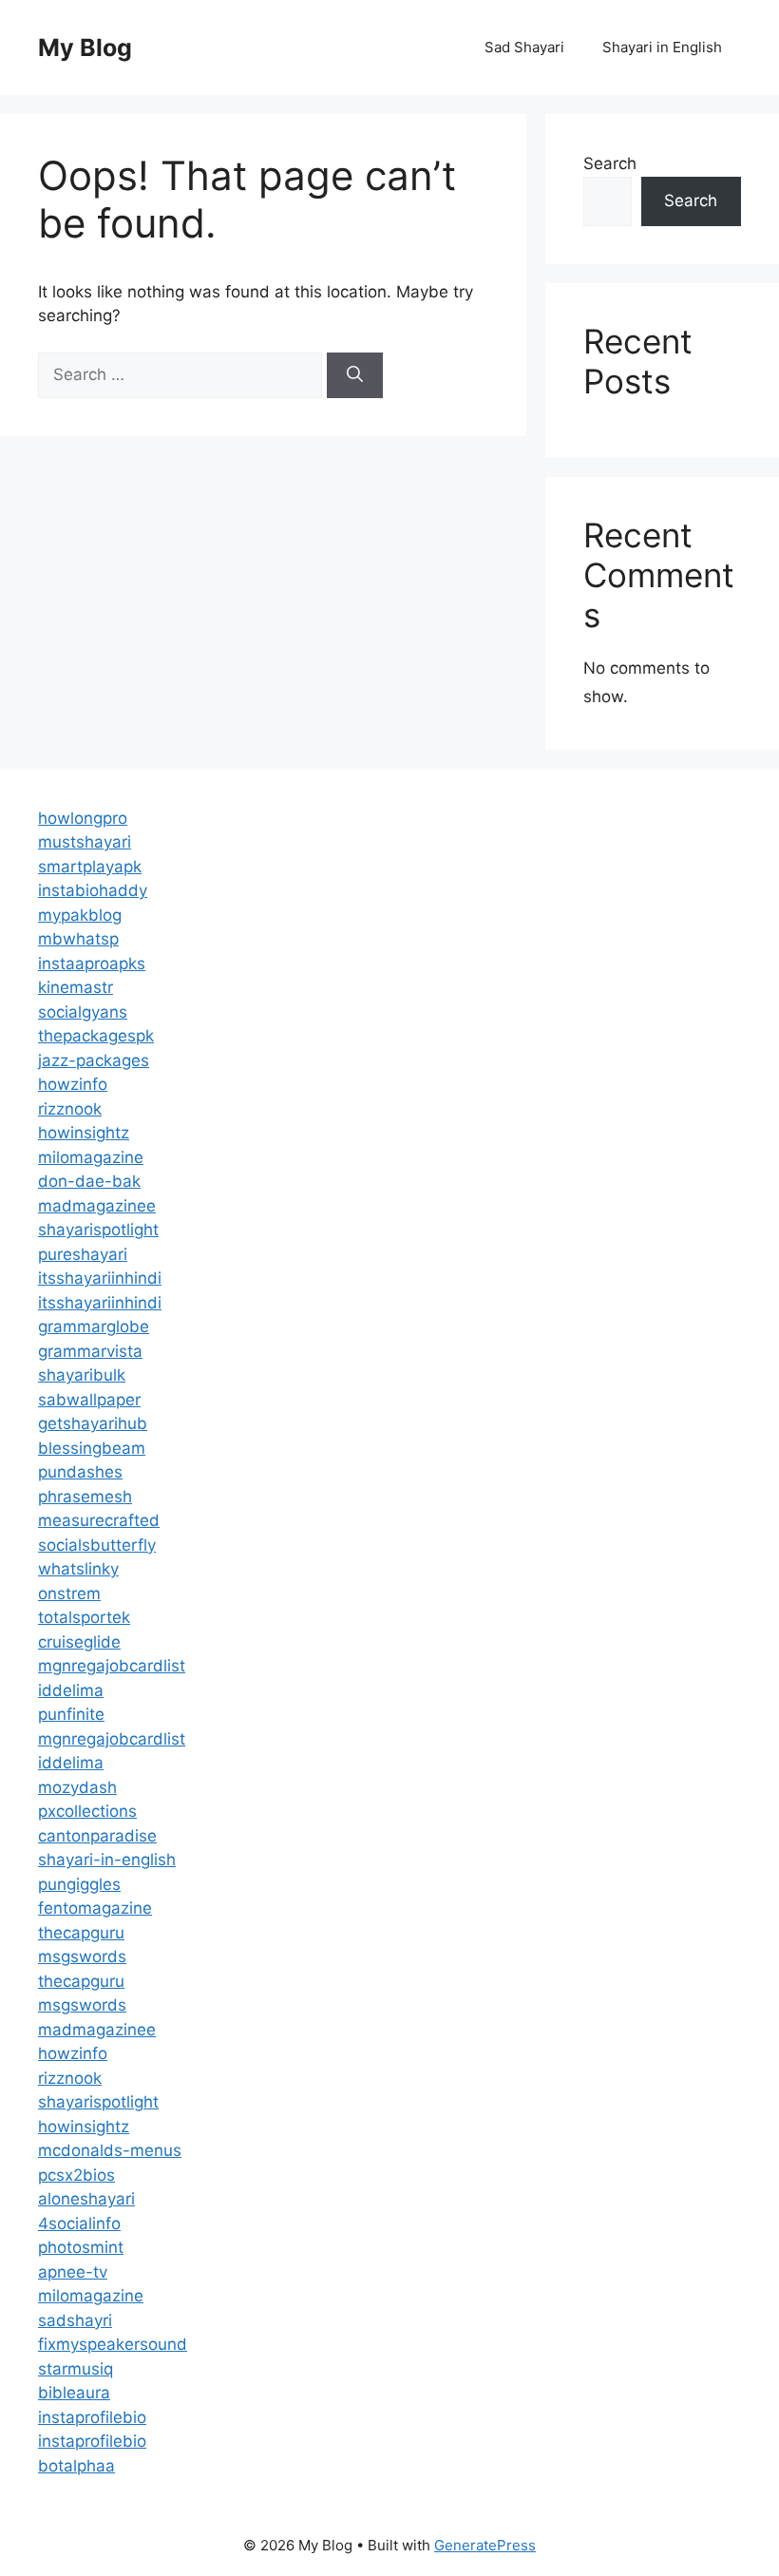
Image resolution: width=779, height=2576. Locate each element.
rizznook (70, 1109)
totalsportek (84, 1617)
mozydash (77, 1787)
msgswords (82, 1956)
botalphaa (76, 2466)
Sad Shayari (524, 47)
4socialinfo (79, 2223)
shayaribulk (82, 1375)
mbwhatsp (78, 939)
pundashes (80, 1472)
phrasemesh (85, 1497)
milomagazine (91, 1157)
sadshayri (75, 2320)
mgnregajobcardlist (112, 1666)
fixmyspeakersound (113, 2344)
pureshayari (83, 1254)
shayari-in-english (107, 1860)
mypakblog (80, 915)
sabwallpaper (89, 1400)
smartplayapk (90, 867)
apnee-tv (73, 2272)
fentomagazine (95, 1908)
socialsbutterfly (97, 1545)
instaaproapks (92, 964)
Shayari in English (662, 47)
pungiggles (79, 1884)
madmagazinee (97, 1206)
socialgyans (83, 1012)
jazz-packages (94, 1060)
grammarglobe (94, 1326)
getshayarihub (93, 1423)
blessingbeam (92, 1448)
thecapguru (81, 1933)
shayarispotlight (98, 1230)
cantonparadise (97, 1836)
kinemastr (76, 987)
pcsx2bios (76, 2175)
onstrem (69, 1593)
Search (610, 163)
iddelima (71, 1690)
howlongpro (83, 818)
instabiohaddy (93, 890)
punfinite (71, 1714)
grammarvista (90, 1351)
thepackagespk (96, 1036)
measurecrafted (99, 1520)
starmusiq (76, 2369)
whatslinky (78, 1569)
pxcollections (87, 1811)
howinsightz (84, 1133)
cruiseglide (79, 1642)
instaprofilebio (92, 2417)
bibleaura (74, 2393)
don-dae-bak (89, 1181)
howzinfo (73, 1084)
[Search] (355, 375)
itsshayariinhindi (100, 1278)
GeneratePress (485, 2545)
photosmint (81, 2247)
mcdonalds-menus (110, 2150)
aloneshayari (86, 2199)
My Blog (85, 48)
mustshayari (85, 842)
